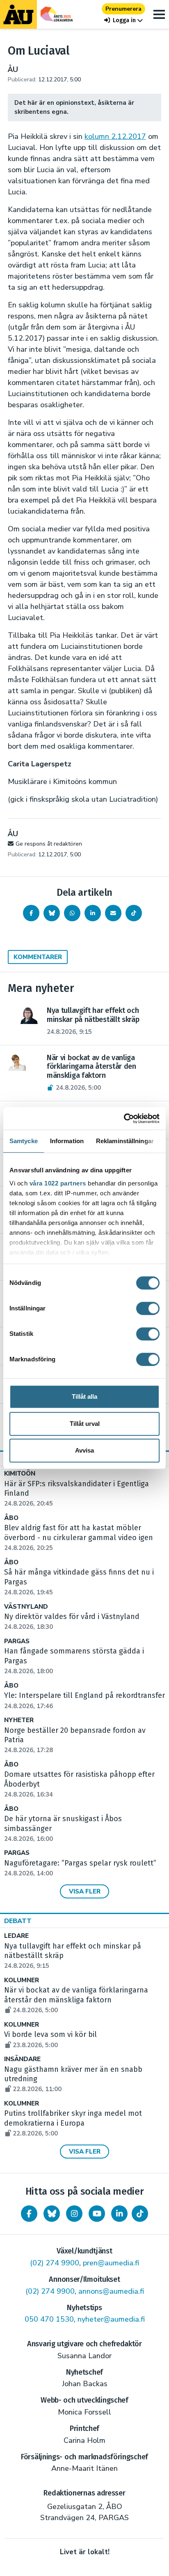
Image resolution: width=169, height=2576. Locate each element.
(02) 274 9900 (55, 2263)
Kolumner (22, 1980)
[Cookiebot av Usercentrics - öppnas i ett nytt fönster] (124, 1118)
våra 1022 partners (58, 1183)
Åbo (11, 1518)
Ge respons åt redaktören (49, 844)
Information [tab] (67, 1141)
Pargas (17, 1641)
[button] (123, 20)
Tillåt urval (85, 1424)
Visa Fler (85, 1891)
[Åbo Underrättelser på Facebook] (29, 2214)
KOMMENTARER (38, 957)
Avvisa (84, 1450)
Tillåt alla (84, 1396)
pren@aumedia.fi (111, 2263)
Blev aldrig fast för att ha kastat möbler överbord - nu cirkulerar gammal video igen (79, 1538)
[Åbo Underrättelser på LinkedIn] (119, 2214)
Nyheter (19, 1720)
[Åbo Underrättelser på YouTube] (97, 2214)
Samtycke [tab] (24, 1141)
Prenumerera (123, 9)
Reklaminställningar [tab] (125, 1141)
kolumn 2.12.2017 (115, 136)
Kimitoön (20, 1474)
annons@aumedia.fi (111, 2291)
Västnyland (26, 1607)
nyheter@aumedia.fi (111, 2319)
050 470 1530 (49, 2319)
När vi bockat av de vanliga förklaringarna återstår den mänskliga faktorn (76, 2000)
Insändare (22, 2059)
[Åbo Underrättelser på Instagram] (74, 2214)
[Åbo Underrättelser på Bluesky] (52, 2214)
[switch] (148, 1308)
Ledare (16, 1936)
